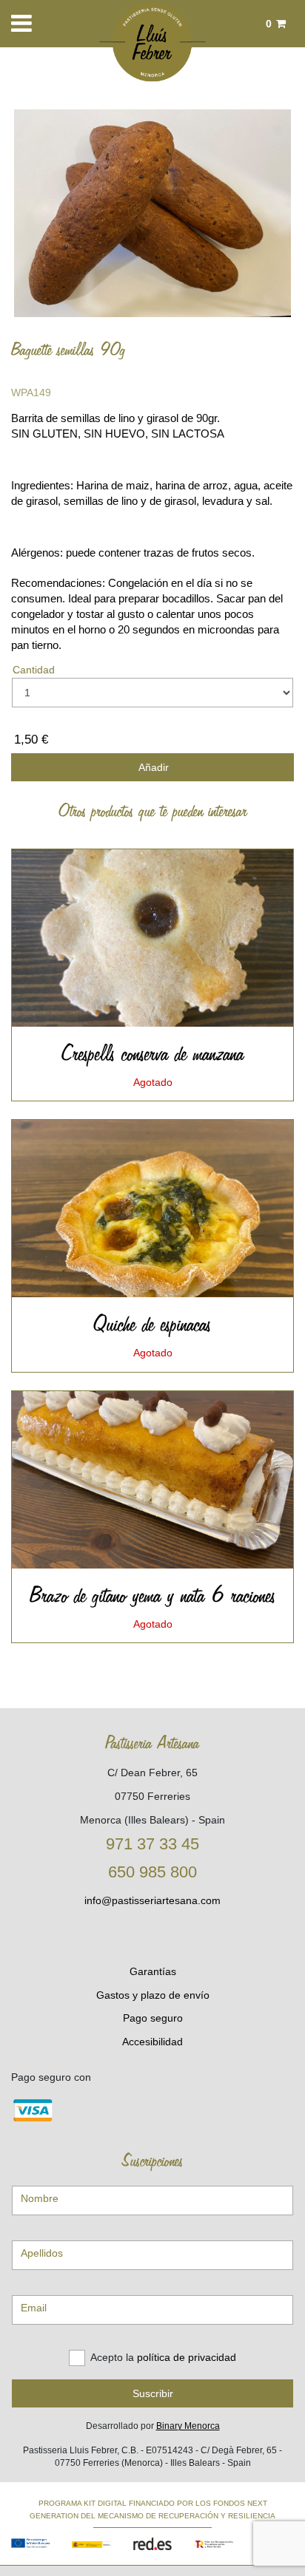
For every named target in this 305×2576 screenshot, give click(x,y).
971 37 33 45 (152, 1844)
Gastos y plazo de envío (153, 1995)
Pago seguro (153, 2018)
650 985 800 (152, 1872)
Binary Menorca (188, 2426)
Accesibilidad (152, 2042)
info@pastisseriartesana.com (152, 1900)
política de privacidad (187, 2357)
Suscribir (153, 2393)
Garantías (153, 1971)
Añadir (152, 767)
